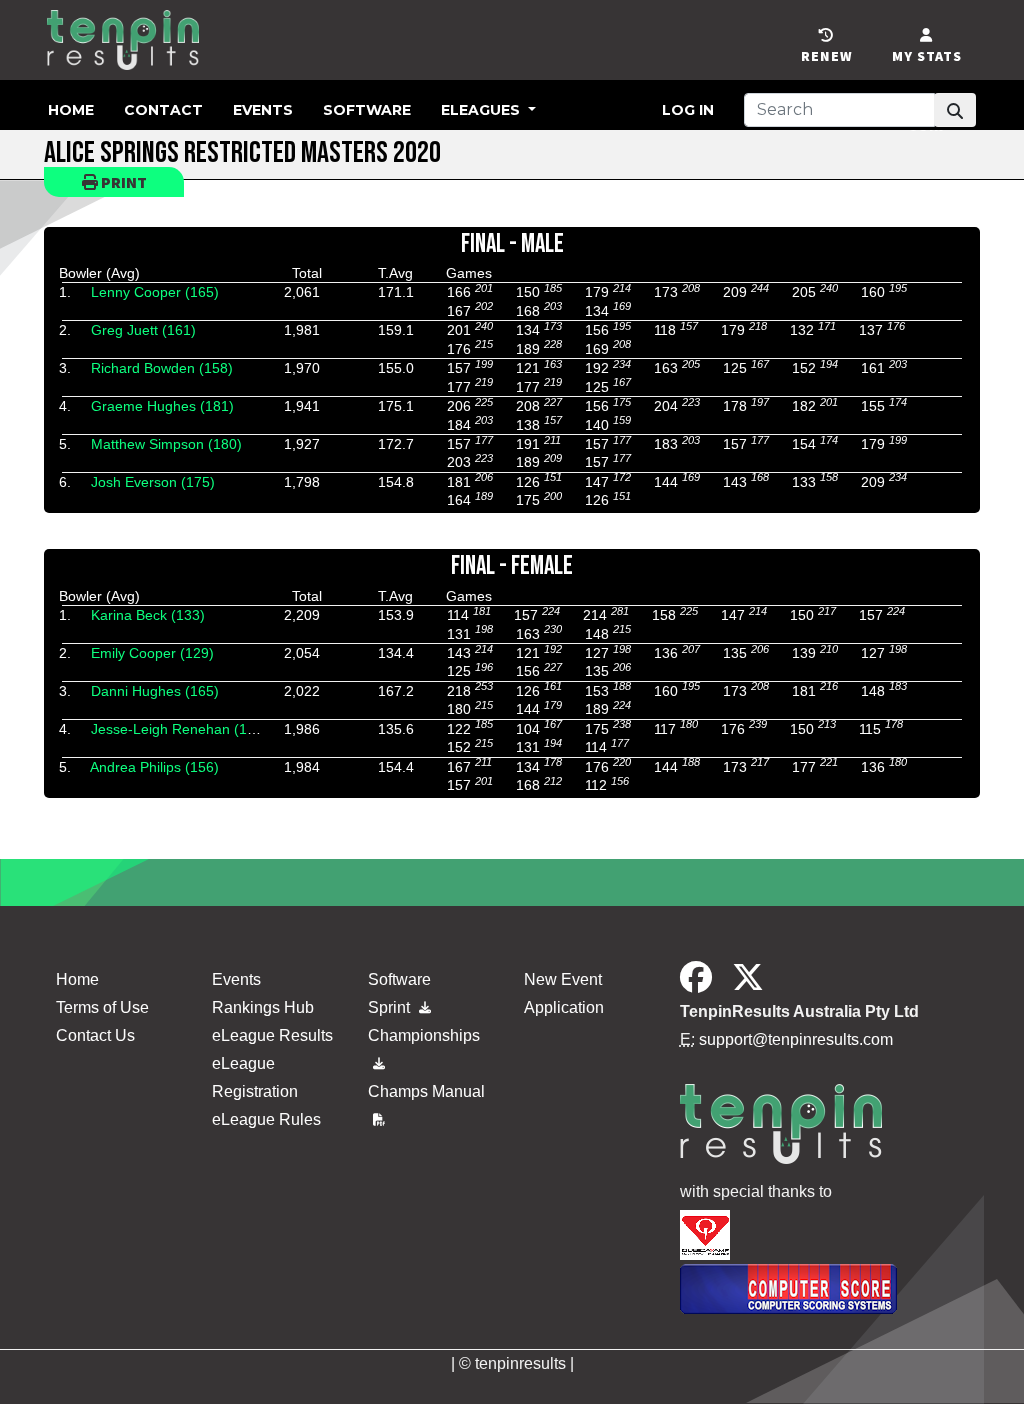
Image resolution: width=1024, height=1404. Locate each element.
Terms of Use (102, 1007)
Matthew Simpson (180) (166, 444)
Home (71, 110)
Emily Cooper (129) (152, 653)
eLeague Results (272, 1035)
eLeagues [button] (482, 110)
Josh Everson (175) (153, 482)
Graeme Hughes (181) (162, 406)
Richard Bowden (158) (162, 368)
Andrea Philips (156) (154, 767)
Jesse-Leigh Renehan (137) (179, 729)
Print (122, 182)
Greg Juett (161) (143, 330)
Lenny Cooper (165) (155, 292)
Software (367, 110)
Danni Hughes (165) (155, 691)
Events (263, 110)
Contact (163, 110)
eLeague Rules (266, 1119)
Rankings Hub (263, 1007)
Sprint (391, 1007)
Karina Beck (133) (148, 615)
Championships (424, 1035)
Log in (688, 110)
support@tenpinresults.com (796, 1039)
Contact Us (95, 1035)
